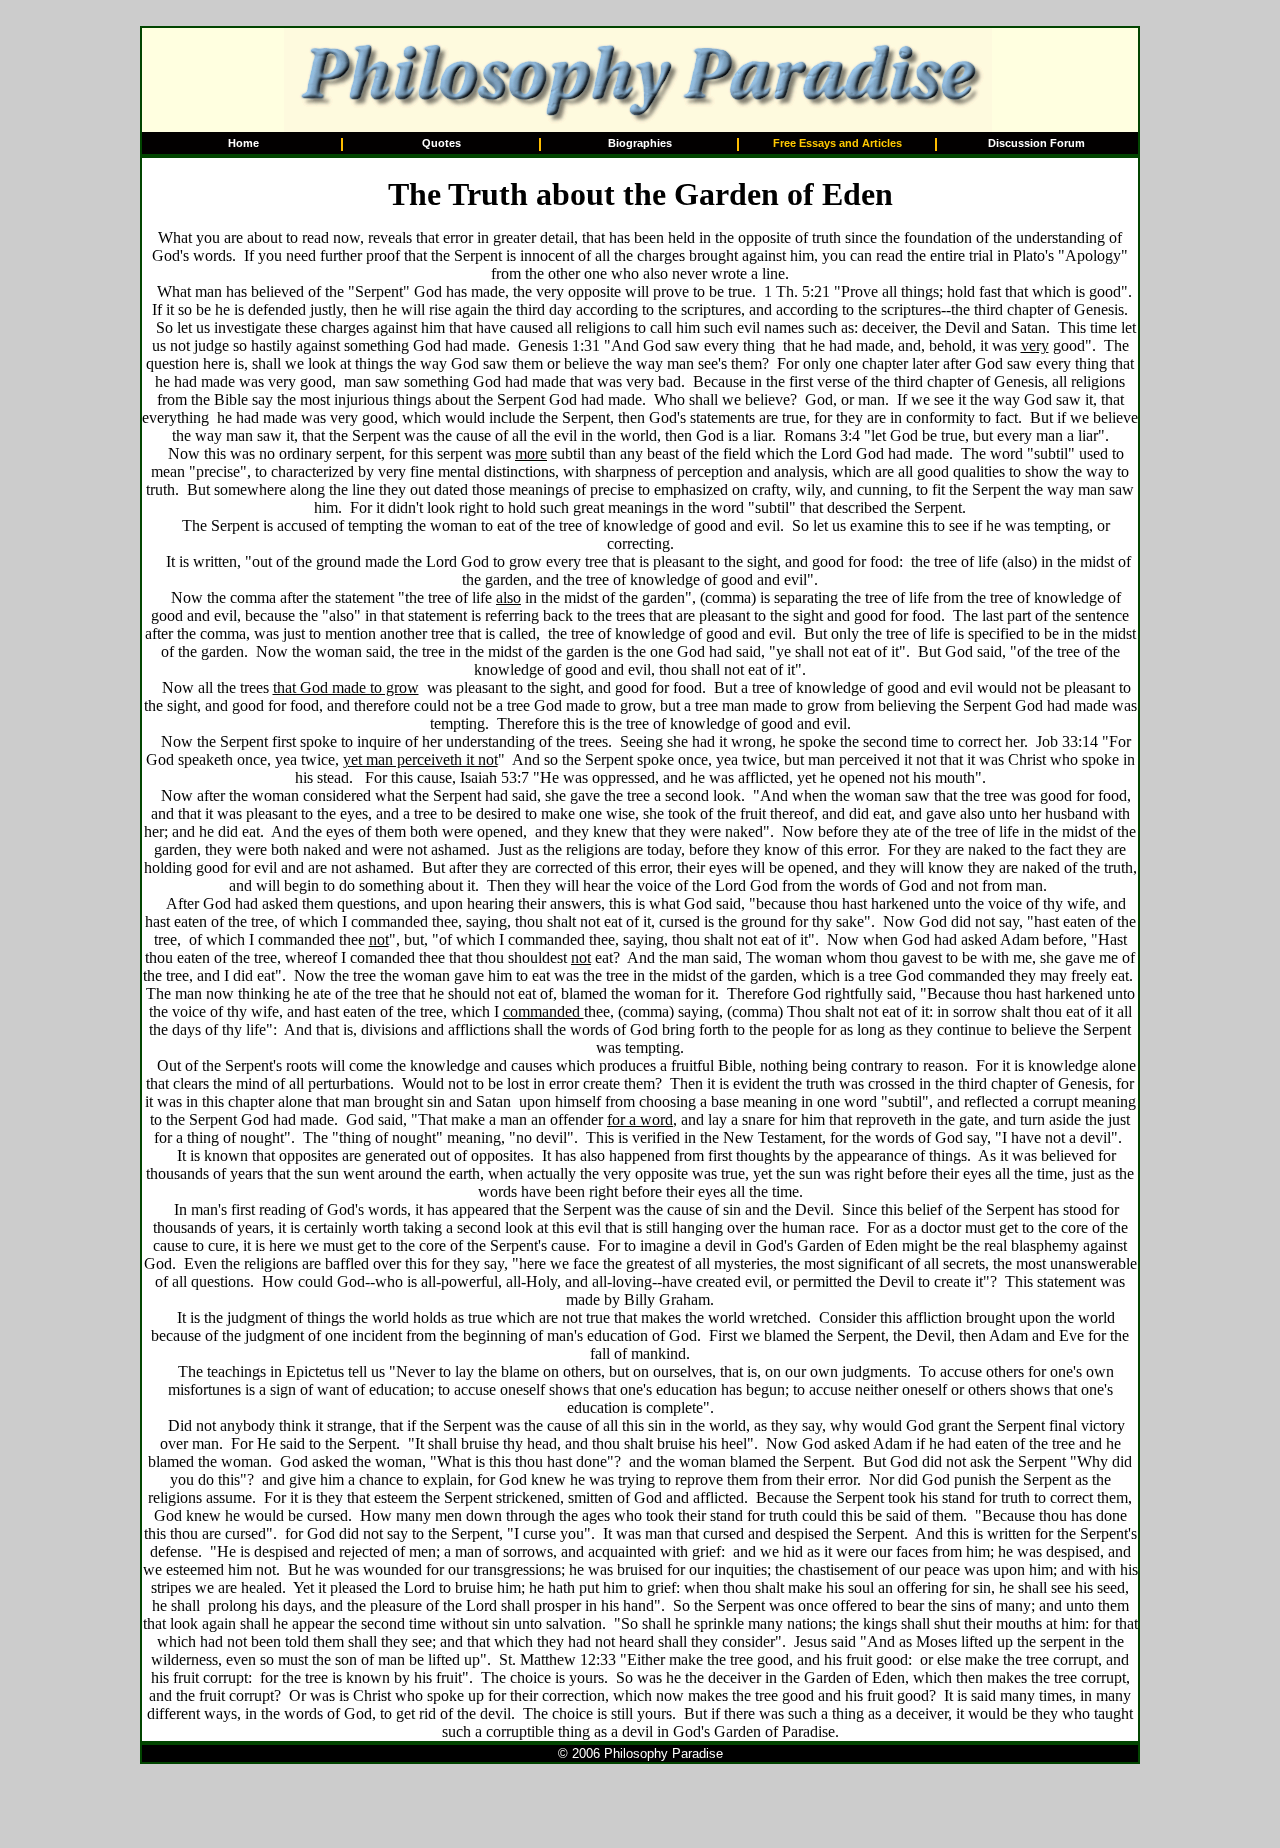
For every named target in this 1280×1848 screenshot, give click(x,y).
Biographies (640, 143)
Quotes (441, 143)
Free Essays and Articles (837, 143)
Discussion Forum (1036, 143)
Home (243, 143)
